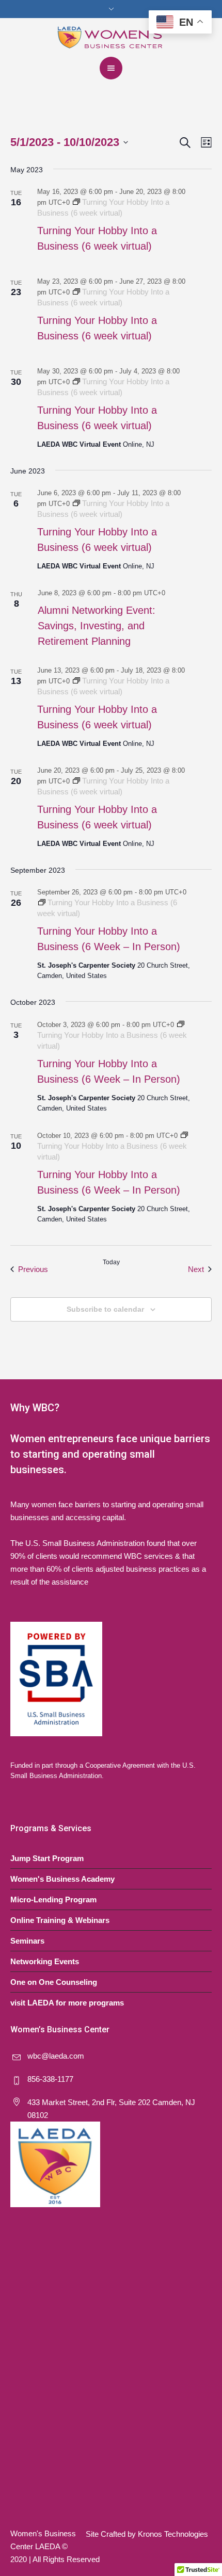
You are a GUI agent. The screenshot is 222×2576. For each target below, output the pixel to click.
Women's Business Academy (62, 1879)
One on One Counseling (54, 1982)
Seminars (27, 1941)
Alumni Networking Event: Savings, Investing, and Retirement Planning (97, 626)
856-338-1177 (50, 2079)
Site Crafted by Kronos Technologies (147, 2534)
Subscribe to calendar (105, 1309)
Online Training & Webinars (60, 1920)
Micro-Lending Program (53, 1900)
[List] (204, 143)
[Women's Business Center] (111, 36)
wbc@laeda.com (56, 2056)
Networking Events (45, 1961)
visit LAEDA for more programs (67, 2003)
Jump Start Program (47, 1858)
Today (111, 1262)
